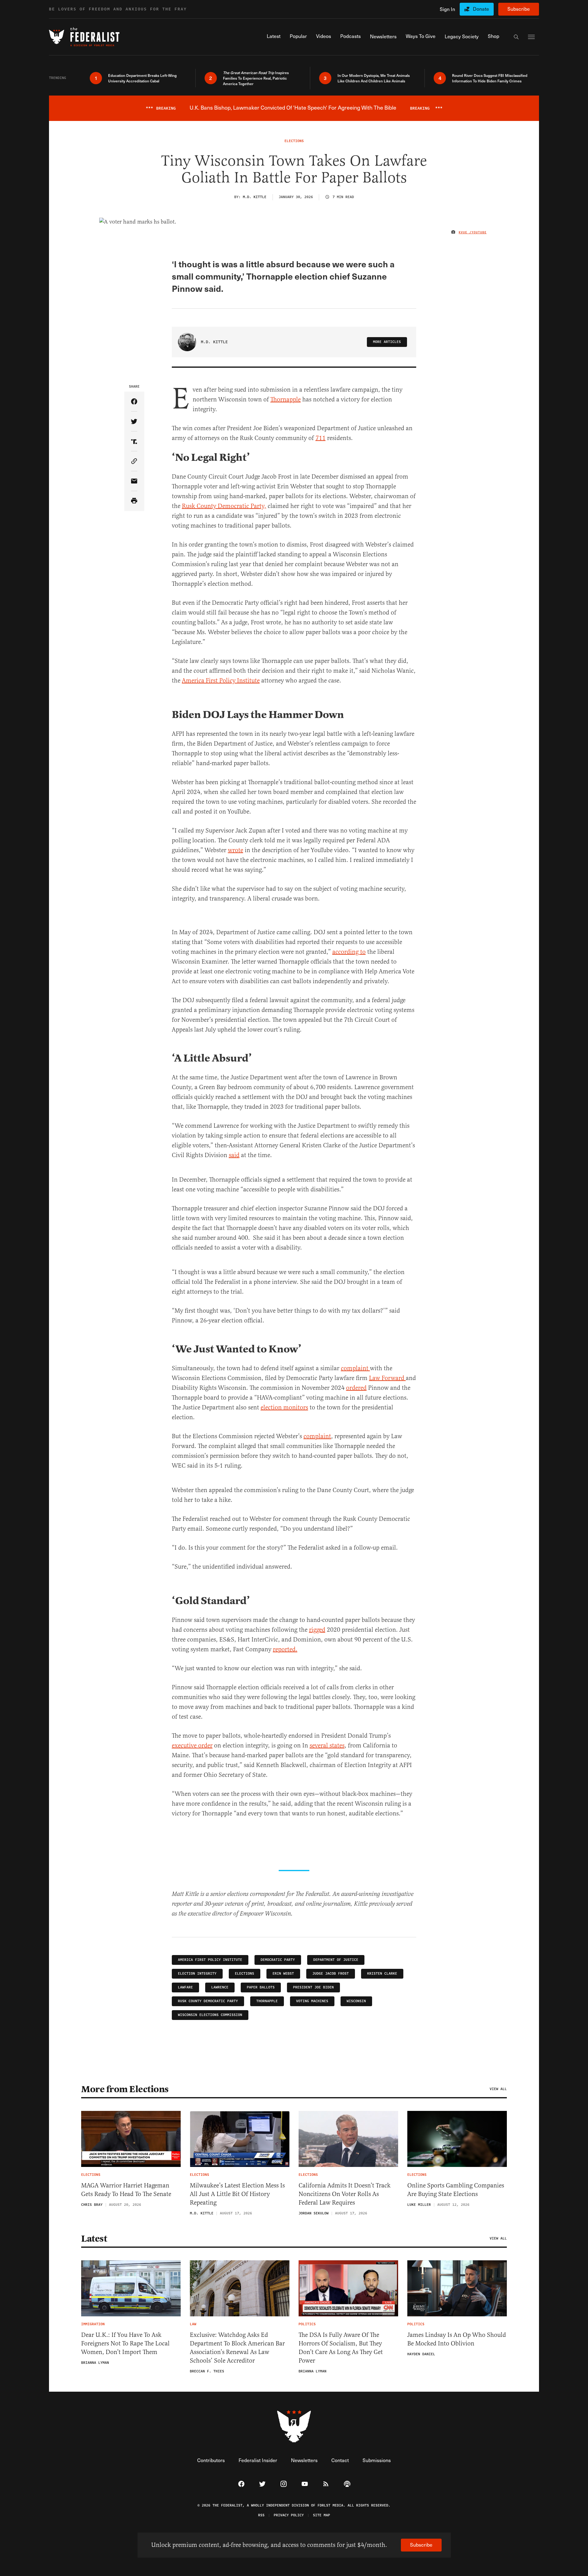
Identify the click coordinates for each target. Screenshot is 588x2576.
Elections (245, 1974)
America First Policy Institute (221, 681)
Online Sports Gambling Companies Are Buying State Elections (456, 2190)
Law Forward (387, 1378)
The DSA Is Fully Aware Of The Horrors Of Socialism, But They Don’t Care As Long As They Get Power (341, 2348)
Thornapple (286, 399)
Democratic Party (278, 1960)
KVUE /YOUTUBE (473, 232)
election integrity (197, 1974)
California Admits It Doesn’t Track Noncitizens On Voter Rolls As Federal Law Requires (345, 2194)
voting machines (312, 2001)
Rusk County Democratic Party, (224, 506)
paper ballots (261, 1987)
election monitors (284, 1407)
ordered (356, 1388)
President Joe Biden (313, 1987)
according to (349, 952)
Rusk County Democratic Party (208, 2001)
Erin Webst (283, 1974)
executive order (192, 1745)
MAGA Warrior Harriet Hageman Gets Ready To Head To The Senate (126, 2190)
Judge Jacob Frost (331, 1974)
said (234, 1155)
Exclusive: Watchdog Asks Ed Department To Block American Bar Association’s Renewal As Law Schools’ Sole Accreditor (237, 2348)
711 (320, 438)
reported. (285, 1649)
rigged (317, 1630)
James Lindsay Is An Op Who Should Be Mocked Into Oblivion (457, 2339)
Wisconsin (356, 2001)
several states (327, 1745)
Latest (94, 2239)
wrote (236, 850)
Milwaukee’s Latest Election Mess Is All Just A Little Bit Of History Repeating (237, 2194)
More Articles (387, 342)
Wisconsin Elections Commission (210, 2015)
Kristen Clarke (382, 1974)
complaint (355, 1368)
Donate (481, 9)
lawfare (185, 1987)
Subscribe (519, 9)
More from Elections (125, 2089)
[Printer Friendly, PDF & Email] (134, 501)
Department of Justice (336, 1960)
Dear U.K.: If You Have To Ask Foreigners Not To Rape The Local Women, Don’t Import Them (125, 2343)
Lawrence (220, 1987)
